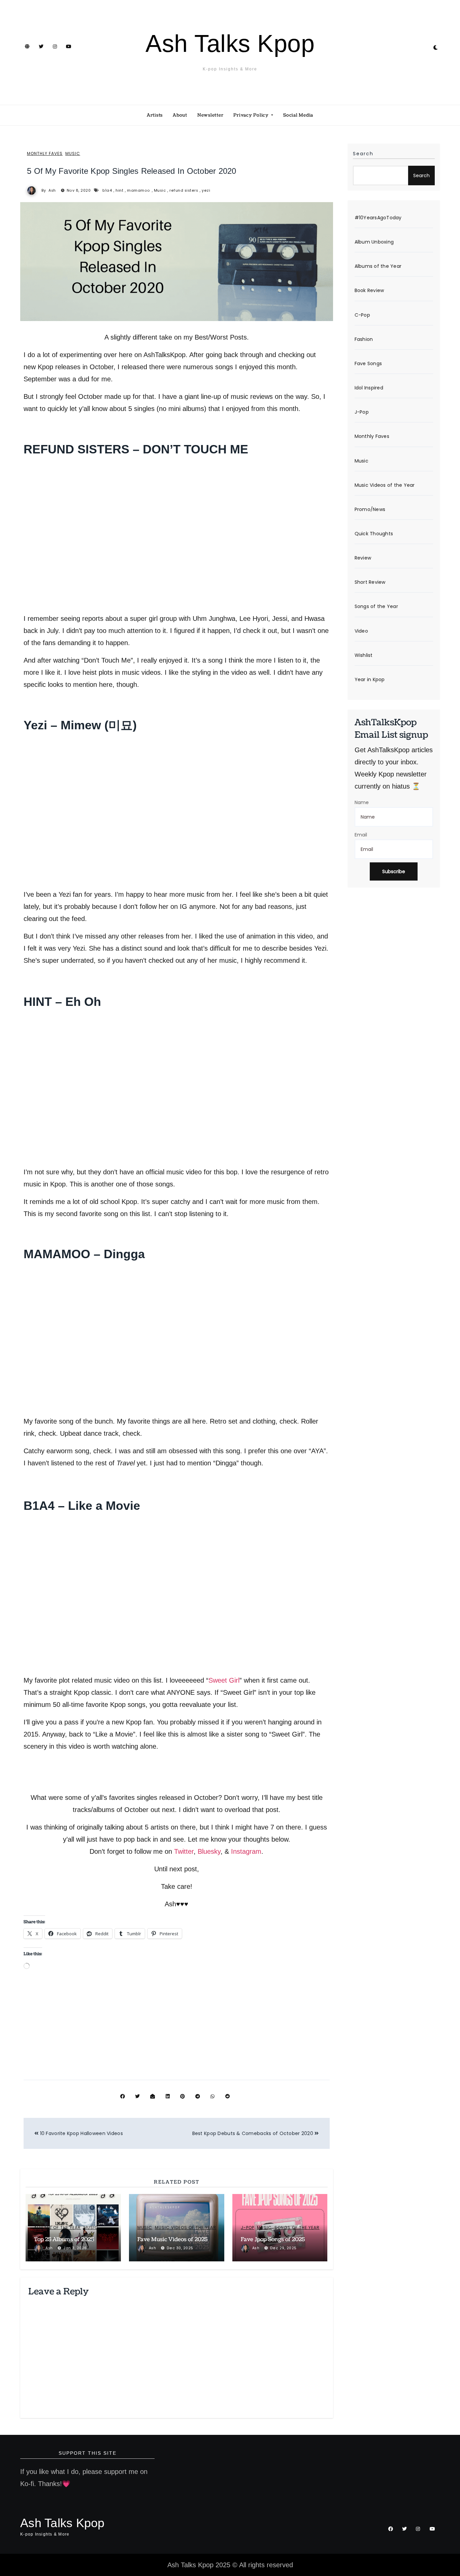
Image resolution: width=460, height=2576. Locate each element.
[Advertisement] (178, 2029)
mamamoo (139, 190)
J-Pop (248, 2228)
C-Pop (362, 315)
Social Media (298, 115)
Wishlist (364, 655)
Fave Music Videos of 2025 (172, 2239)
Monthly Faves (45, 154)
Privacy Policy (252, 115)
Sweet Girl (224, 1680)
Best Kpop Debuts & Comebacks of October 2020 (254, 2133)
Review (363, 558)
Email (361, 835)
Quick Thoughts (374, 534)
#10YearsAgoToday (378, 218)
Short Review (370, 582)
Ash (52, 190)
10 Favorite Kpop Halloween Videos (81, 2133)
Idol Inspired (369, 388)
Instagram (246, 1851)
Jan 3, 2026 (75, 2248)
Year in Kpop (370, 679)
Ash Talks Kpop (230, 43)
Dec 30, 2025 (180, 2248)
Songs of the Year (297, 2228)
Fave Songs (368, 363)
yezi (206, 190)
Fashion (364, 339)
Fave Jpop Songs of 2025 (273, 2239)
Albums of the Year (57, 2228)
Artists (155, 115)
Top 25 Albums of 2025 (64, 2239)
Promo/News (370, 509)
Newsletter (210, 115)
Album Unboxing (374, 242)
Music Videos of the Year (186, 2228)
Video (361, 631)
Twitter (184, 1851)
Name (362, 802)
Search (363, 154)
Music (73, 154)
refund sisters (184, 190)
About (180, 115)
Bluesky (209, 1851)
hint (119, 190)
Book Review (369, 291)
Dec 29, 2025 (283, 2248)
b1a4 (107, 190)
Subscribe (394, 871)
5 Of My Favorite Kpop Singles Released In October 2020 (132, 171)
